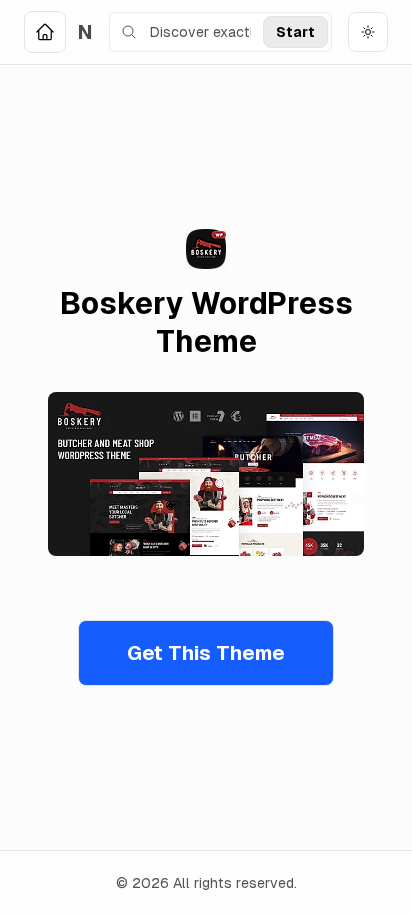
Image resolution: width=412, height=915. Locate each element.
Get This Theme (206, 653)
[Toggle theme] (368, 32)
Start (295, 32)
